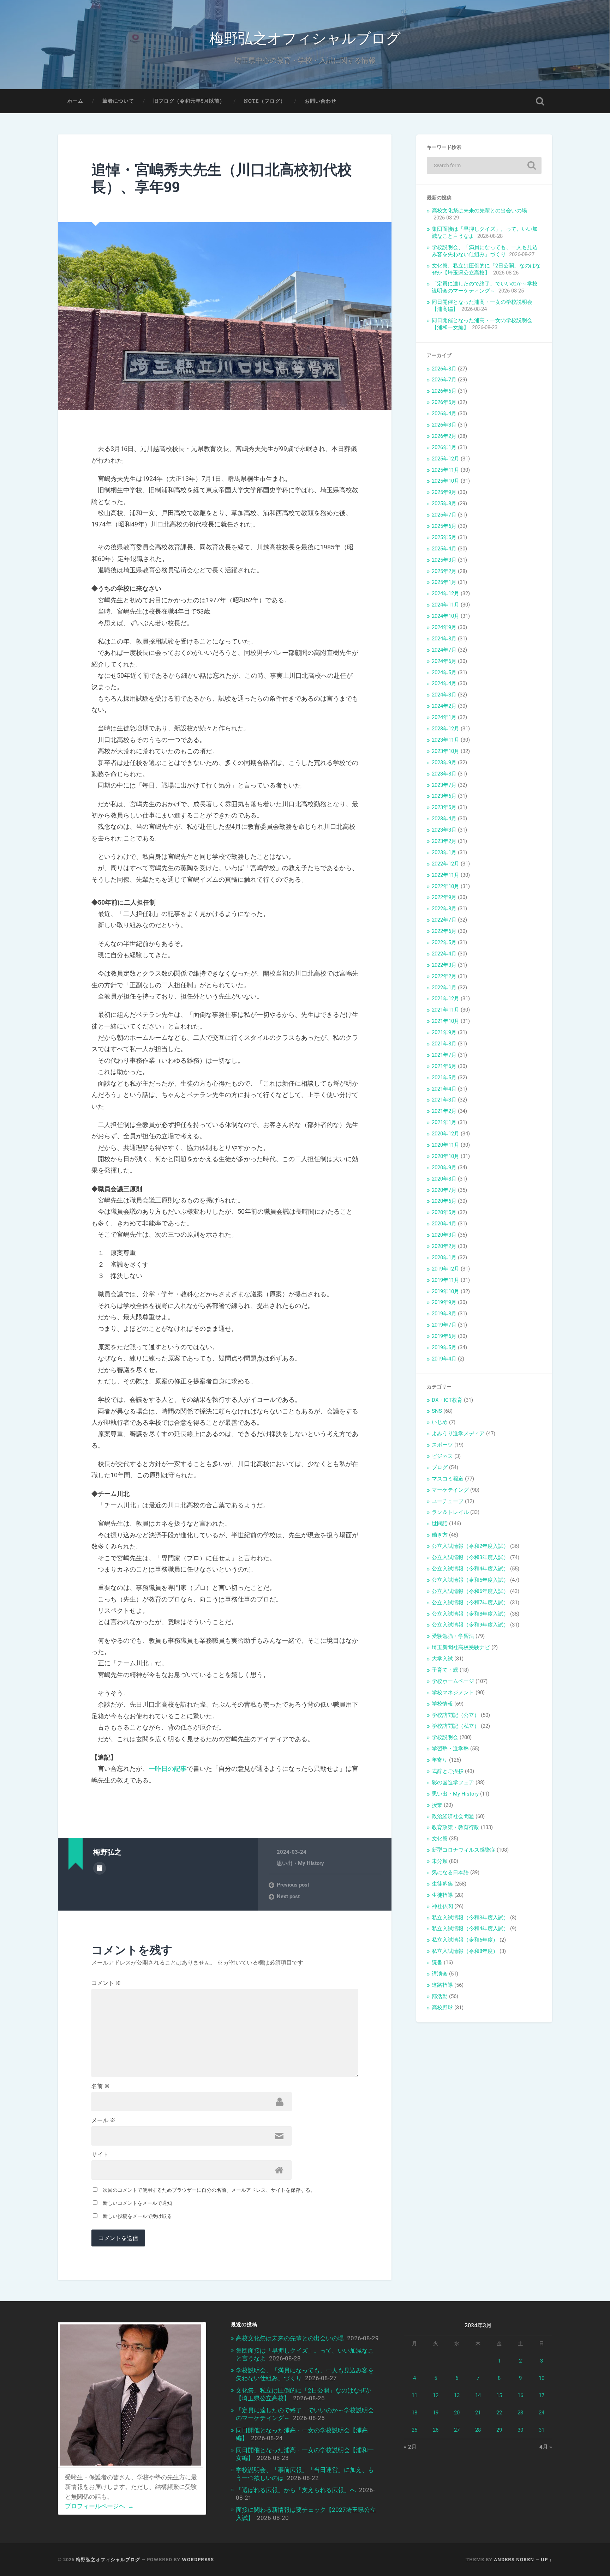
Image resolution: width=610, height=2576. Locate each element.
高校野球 (442, 2008)
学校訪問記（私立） (456, 1726)
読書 (437, 1962)
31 (542, 2430)
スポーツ (442, 1445)
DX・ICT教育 (447, 1400)
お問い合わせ (321, 101)
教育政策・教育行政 (456, 1827)
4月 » (546, 2447)
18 (414, 2413)
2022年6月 (444, 931)
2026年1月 (444, 447)
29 (499, 2430)
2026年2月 (444, 436)
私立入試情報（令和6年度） (465, 1940)
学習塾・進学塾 (450, 1749)
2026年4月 (444, 414)
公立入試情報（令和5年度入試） (470, 1580)
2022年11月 (445, 875)
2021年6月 (444, 1066)
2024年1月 (444, 717)
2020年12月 (445, 1134)
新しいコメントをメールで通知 (137, 2203)
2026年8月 (444, 369)
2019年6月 (444, 1336)
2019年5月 (444, 1347)
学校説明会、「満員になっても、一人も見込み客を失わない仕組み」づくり (485, 251)
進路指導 (442, 1985)
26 (436, 2430)
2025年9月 (444, 492)
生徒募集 (442, 1884)
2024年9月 (444, 627)
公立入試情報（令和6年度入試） (470, 1591)
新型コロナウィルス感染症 (464, 1850)
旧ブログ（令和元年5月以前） (189, 101)
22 (499, 2413)
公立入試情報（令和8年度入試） (470, 1614)
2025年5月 (444, 537)
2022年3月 (444, 965)
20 (457, 2413)
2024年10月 (445, 616)
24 (542, 2413)
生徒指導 (442, 1895)
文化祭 (440, 1839)
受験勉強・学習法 (453, 1636)
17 (542, 2395)
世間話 (440, 1524)
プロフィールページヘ (99, 2506)
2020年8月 (444, 1179)
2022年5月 (444, 942)
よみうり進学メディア (458, 1434)
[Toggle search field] (540, 101)
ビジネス (442, 1456)
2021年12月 (445, 999)
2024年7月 (444, 650)
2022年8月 (444, 909)
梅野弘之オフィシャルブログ (305, 37)
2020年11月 (445, 1145)
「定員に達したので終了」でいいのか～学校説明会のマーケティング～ (485, 287)
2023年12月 (445, 729)
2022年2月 (444, 976)
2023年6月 (444, 796)
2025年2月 (444, 571)
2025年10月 (445, 481)
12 (436, 2395)
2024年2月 (444, 706)
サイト (100, 2155)
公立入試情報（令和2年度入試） (470, 1546)
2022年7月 (444, 920)
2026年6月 (444, 391)
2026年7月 (444, 380)
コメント (106, 1983)
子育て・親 (445, 1670)
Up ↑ (546, 2559)
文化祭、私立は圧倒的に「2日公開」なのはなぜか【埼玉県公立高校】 (486, 269)
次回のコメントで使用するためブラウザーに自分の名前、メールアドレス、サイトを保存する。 (209, 2190)
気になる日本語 (450, 1872)
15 (499, 2395)
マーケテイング (450, 1490)
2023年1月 (444, 852)
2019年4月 (444, 1359)
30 (520, 2430)
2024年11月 (445, 605)
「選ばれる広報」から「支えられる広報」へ (296, 2490)
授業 (437, 1805)
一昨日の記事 (168, 1769)
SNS (437, 1411)
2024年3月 (444, 695)
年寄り (440, 1760)
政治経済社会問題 (453, 1816)
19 (436, 2413)
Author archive (100, 1868)
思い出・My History (300, 1863)
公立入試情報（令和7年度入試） (470, 1603)
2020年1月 (444, 1257)
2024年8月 (444, 639)
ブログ (440, 1467)
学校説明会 (445, 1737)
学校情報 (442, 1704)
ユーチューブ (448, 1501)
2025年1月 (444, 582)
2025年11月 (445, 470)
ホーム (75, 101)
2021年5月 (444, 1078)
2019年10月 (445, 1291)
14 (478, 2395)
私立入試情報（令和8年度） (465, 1951)
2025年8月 (444, 503)
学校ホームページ (453, 1681)
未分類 (440, 1861)
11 (414, 2395)
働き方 (440, 1535)
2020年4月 (444, 1224)
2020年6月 (444, 1201)
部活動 (440, 1996)
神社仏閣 (442, 1906)
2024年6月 (444, 661)
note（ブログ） (265, 101)
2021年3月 (444, 1100)
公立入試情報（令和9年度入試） (470, 1625)
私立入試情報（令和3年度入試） (470, 1918)
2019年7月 (444, 1325)
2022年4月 (444, 954)
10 (542, 2378)
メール (103, 2120)
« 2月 (410, 2447)
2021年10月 (445, 1021)
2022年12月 (445, 864)
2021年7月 (444, 1055)
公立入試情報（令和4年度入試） (470, 1569)
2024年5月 (444, 672)
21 (478, 2413)
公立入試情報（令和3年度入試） (470, 1557)
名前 (101, 2086)
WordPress (198, 2559)
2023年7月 (444, 785)
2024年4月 (444, 683)
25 (414, 2430)
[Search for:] (484, 165)
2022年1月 (444, 988)
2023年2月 (444, 841)
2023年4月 (444, 819)
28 (478, 2430)
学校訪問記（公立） (456, 1715)
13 (457, 2395)
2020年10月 (445, 1156)
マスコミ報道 (448, 1479)
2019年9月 (444, 1302)
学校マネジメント (453, 1693)
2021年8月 (444, 1044)
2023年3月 (444, 830)
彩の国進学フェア (453, 1782)
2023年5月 (444, 807)
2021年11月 (445, 1010)
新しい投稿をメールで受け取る (137, 2216)
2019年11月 (445, 1280)
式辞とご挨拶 (448, 1771)
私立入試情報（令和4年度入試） (470, 1929)
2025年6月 (444, 526)
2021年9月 (444, 1032)
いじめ (440, 1422)
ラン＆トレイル (450, 1512)
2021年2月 (444, 1111)
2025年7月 (444, 515)
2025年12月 (445, 459)
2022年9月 (444, 897)
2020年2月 (444, 1246)
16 (520, 2395)
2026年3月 (444, 425)
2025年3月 (444, 560)
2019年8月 (444, 1314)
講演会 (440, 1974)
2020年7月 (444, 1190)
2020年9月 (444, 1168)
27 (457, 2430)
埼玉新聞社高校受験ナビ (461, 1647)
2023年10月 (445, 751)
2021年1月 (444, 1122)
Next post (288, 1896)
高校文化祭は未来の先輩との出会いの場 (479, 211)
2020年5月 (444, 1212)
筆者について (118, 101)
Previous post (293, 1885)
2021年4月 (444, 1089)
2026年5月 (444, 402)
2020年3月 (444, 1235)
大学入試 (442, 1659)
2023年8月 (444, 774)
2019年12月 (445, 1269)
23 (520, 2413)
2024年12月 (445, 593)
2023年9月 (444, 762)
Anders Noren (514, 2559)
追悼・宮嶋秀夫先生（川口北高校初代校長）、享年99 (222, 178)
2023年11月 (445, 740)
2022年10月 (445, 886)
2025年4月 (444, 549)
